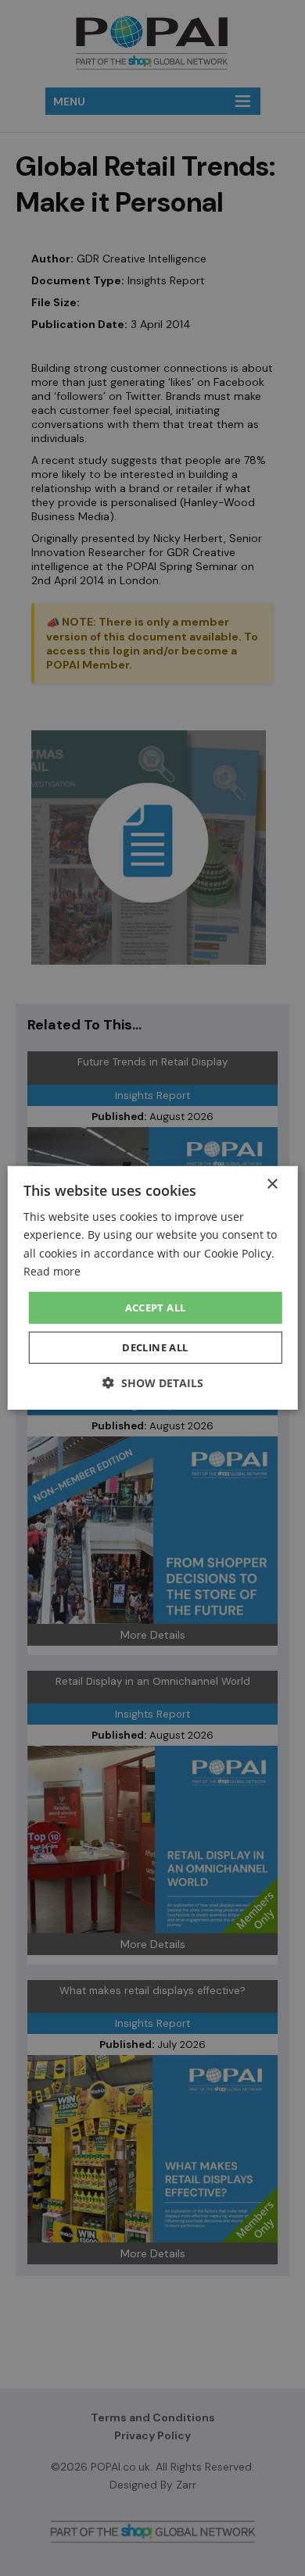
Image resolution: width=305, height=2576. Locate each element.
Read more (52, 1270)
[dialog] (152, 1288)
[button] (153, 1383)
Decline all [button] (155, 1347)
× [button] (272, 1185)
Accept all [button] (156, 1308)
